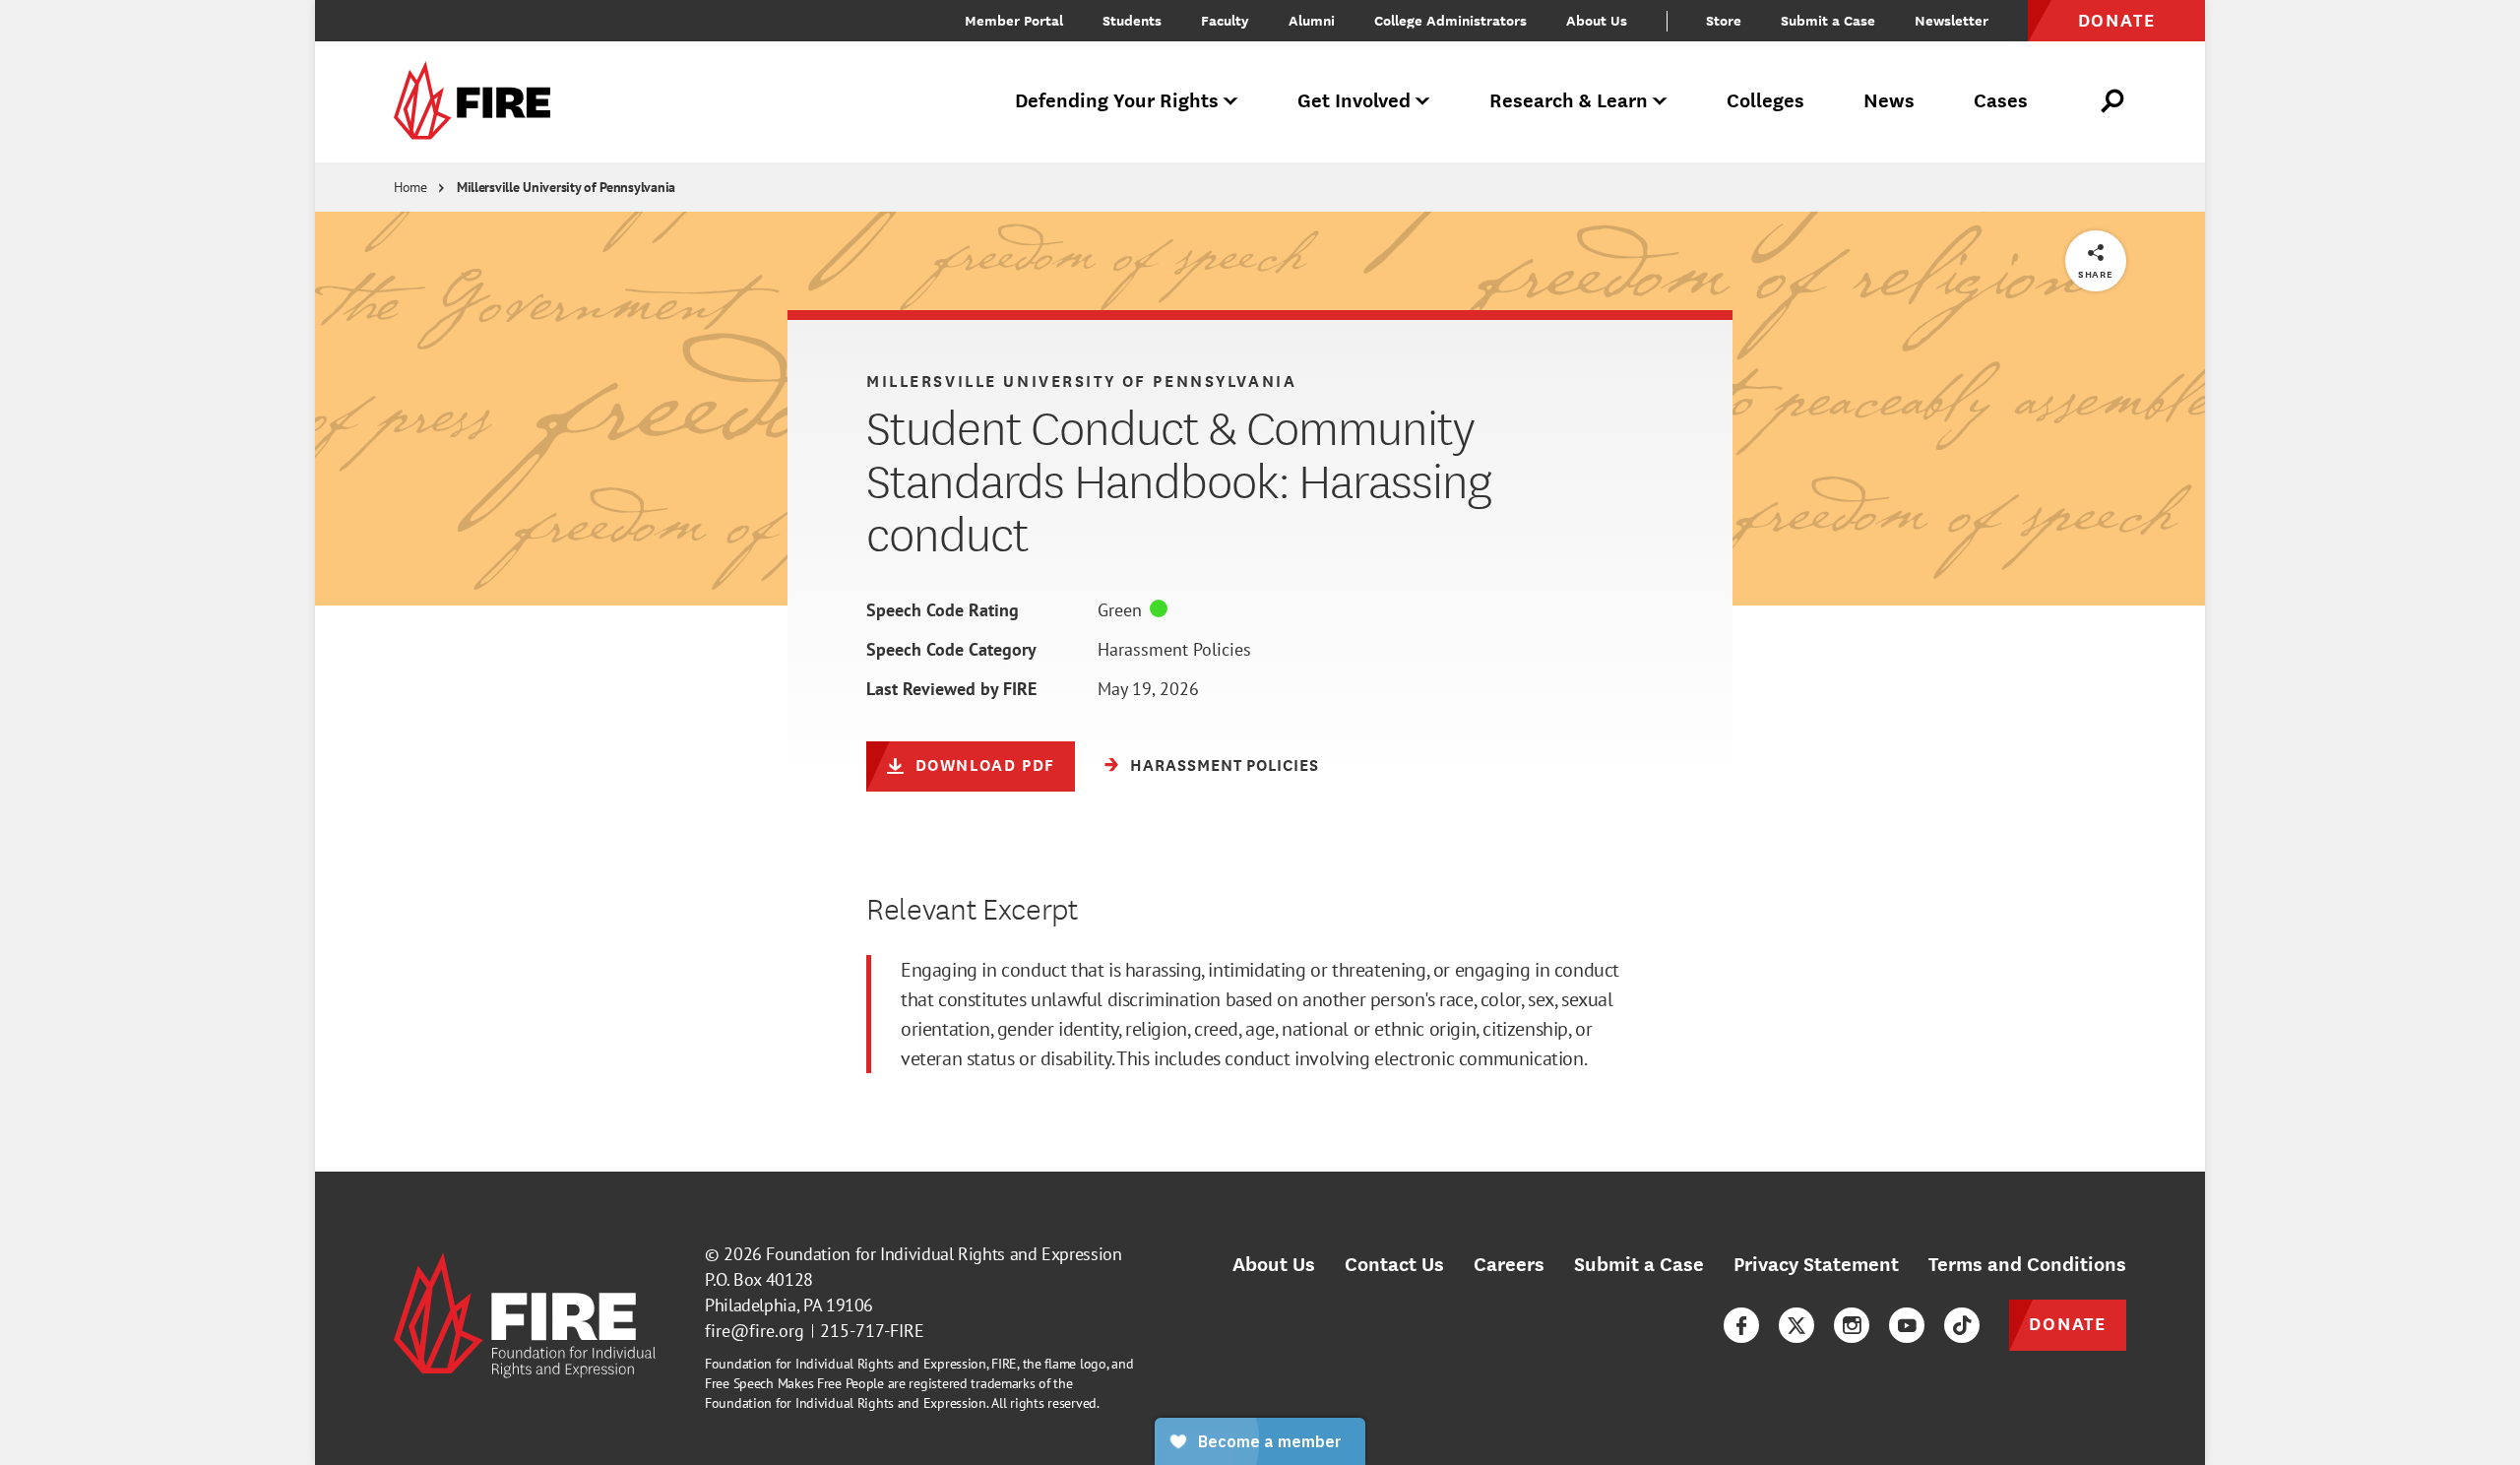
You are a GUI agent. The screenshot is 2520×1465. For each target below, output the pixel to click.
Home (410, 187)
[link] (478, 102)
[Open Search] (2113, 101)
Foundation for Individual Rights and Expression (944, 1254)
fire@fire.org (755, 1331)
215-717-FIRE (872, 1331)
